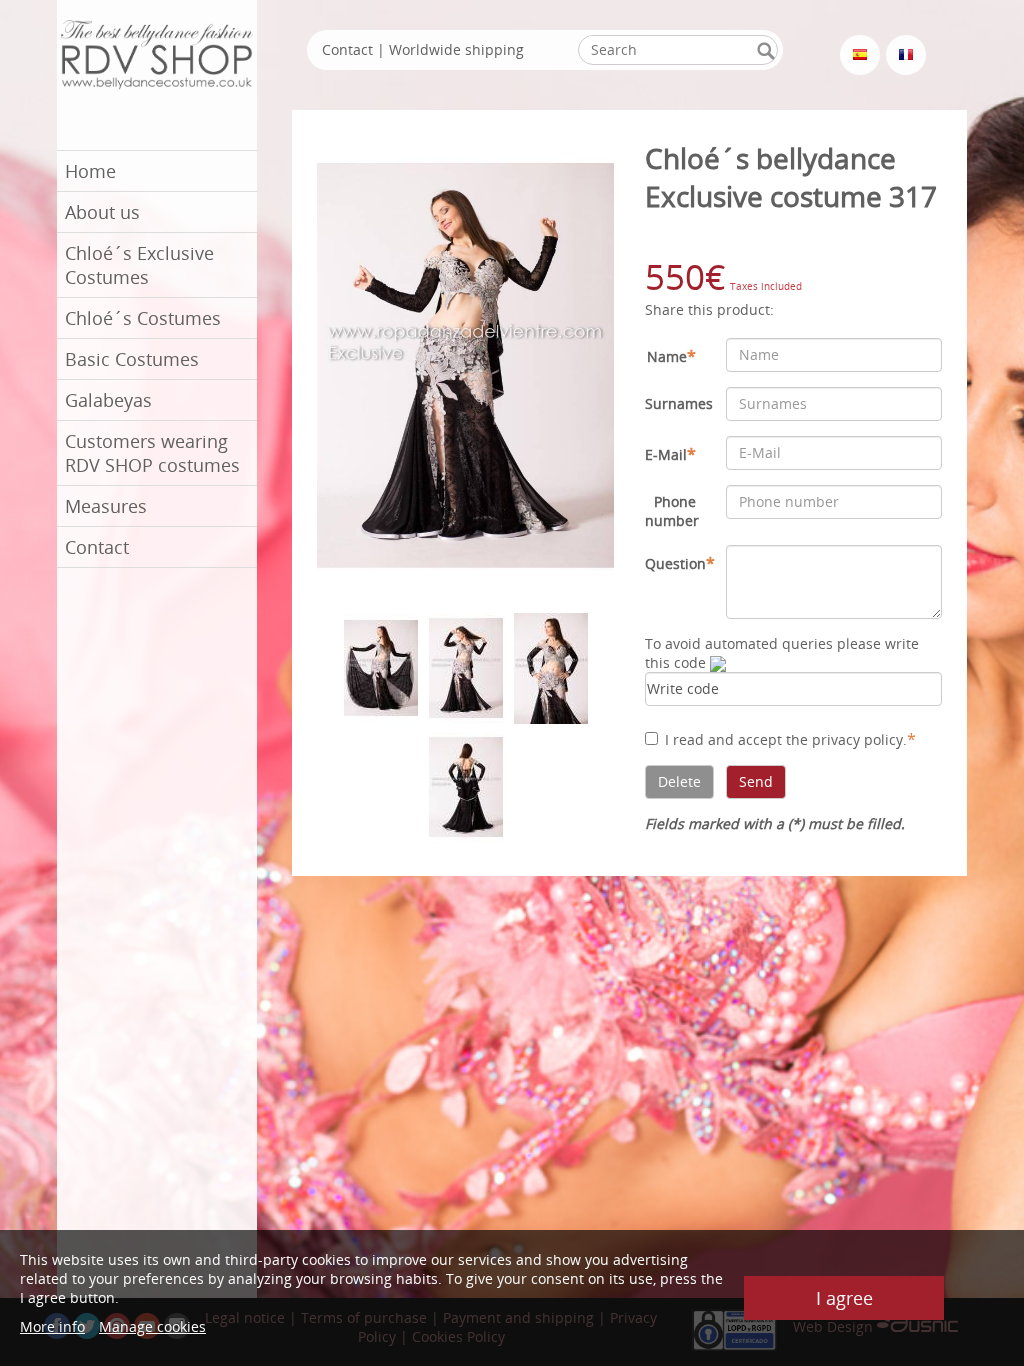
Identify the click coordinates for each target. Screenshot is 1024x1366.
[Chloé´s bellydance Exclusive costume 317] (465, 363)
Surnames (678, 403)
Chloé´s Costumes (143, 318)
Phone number (672, 511)
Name (671, 356)
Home (90, 171)
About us (102, 212)
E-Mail (670, 454)
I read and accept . (790, 739)
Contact (97, 547)
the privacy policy (844, 739)
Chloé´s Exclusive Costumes (139, 265)
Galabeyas (108, 400)
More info (52, 1326)
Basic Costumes (132, 359)
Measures (106, 506)
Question (678, 563)
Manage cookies (152, 1326)
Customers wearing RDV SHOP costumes (152, 453)
